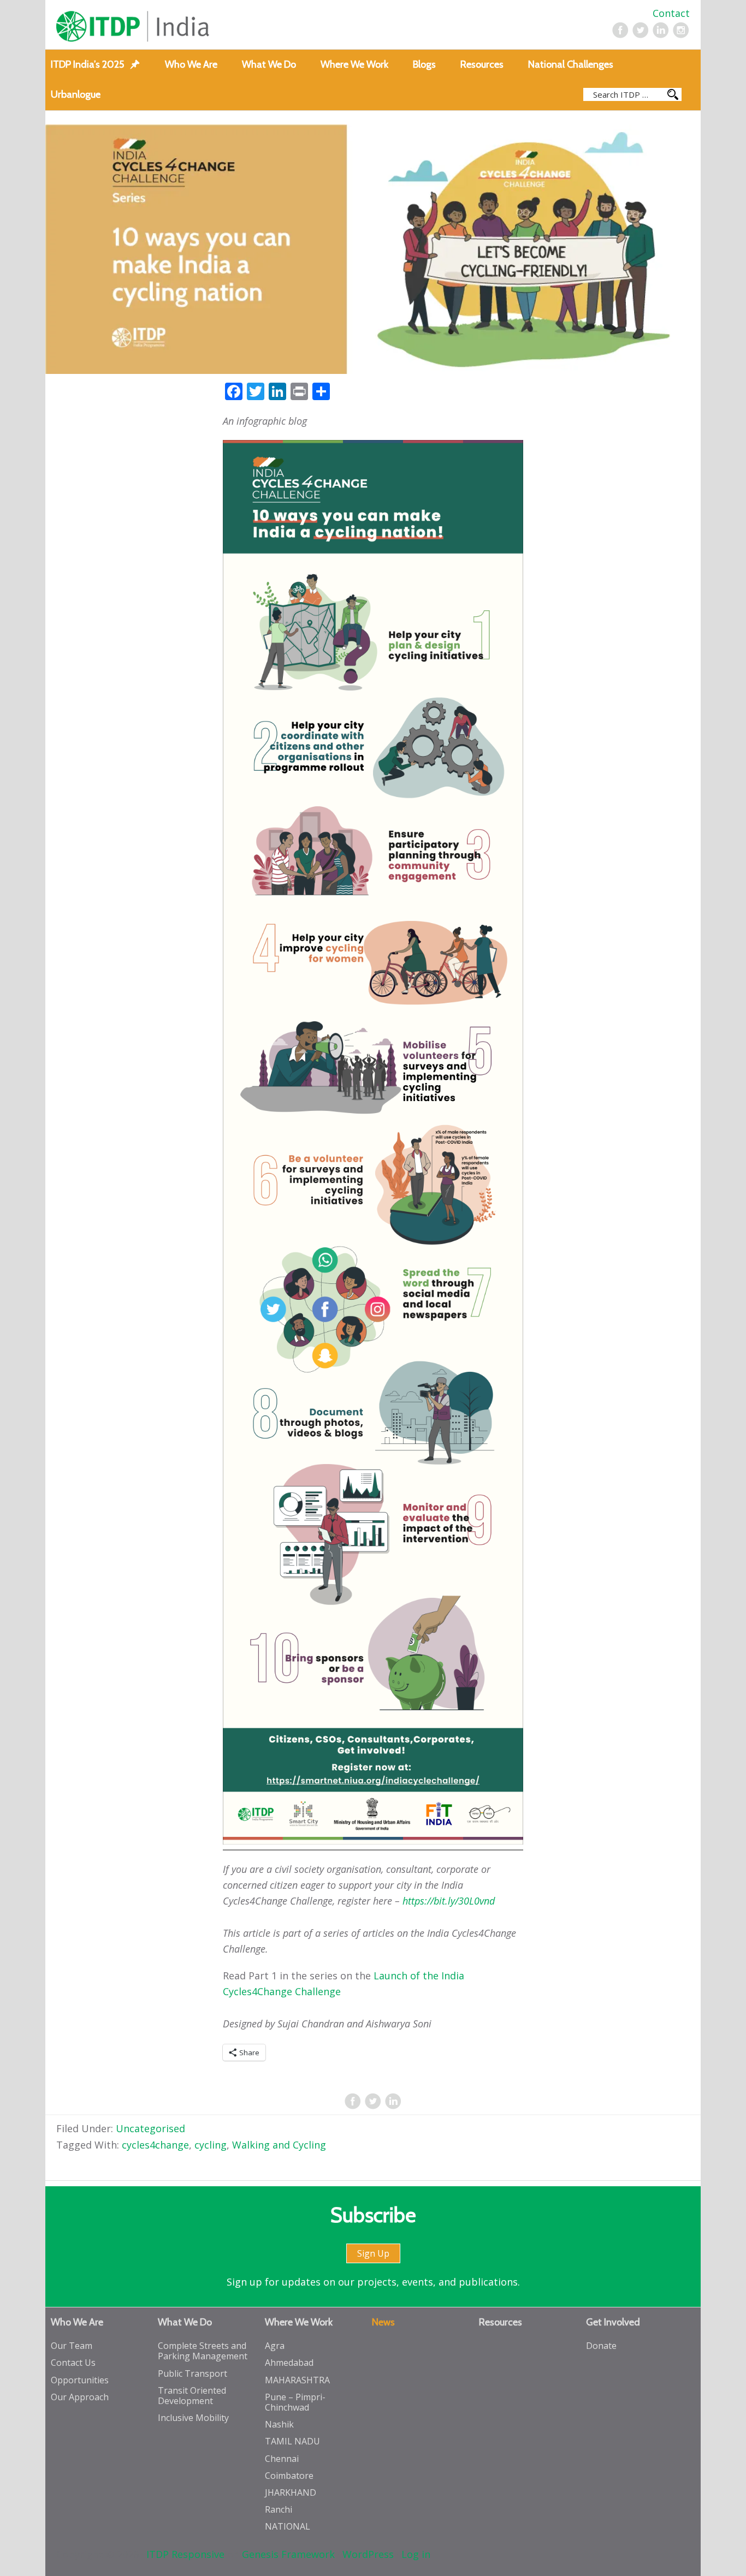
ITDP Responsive (185, 2554)
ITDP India (183, 26)
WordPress (368, 2554)
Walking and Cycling (279, 2145)
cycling (211, 2145)
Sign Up (373, 2253)
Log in (416, 2554)
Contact (671, 13)
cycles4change (155, 2145)
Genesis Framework (288, 2554)
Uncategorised (150, 2128)
